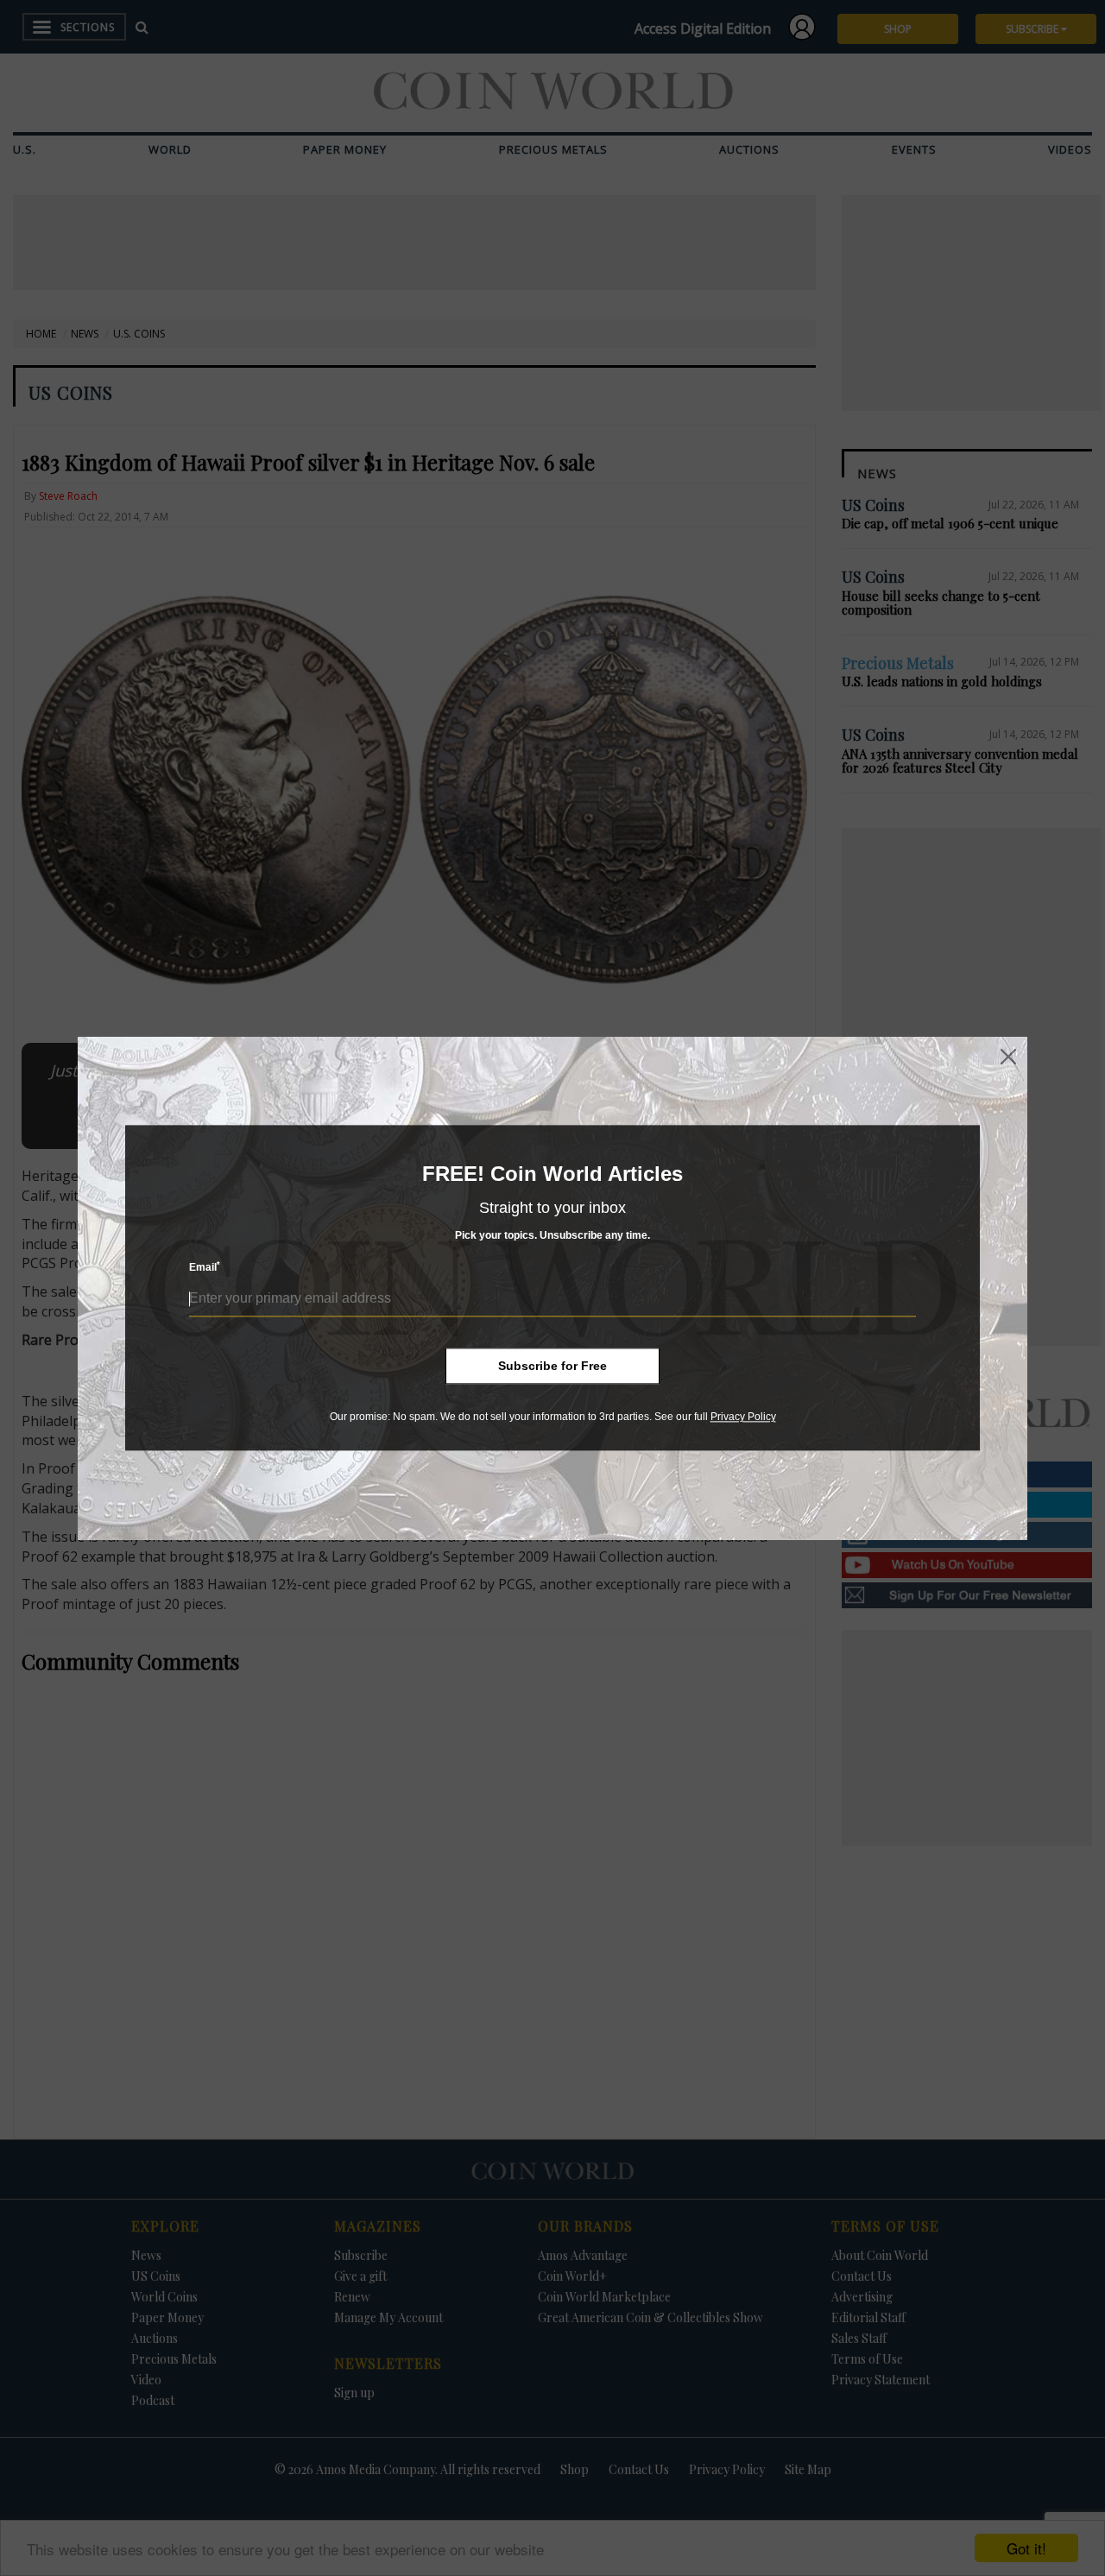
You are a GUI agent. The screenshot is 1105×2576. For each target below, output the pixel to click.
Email (205, 1268)
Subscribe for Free (552, 1366)
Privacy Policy (743, 1417)
